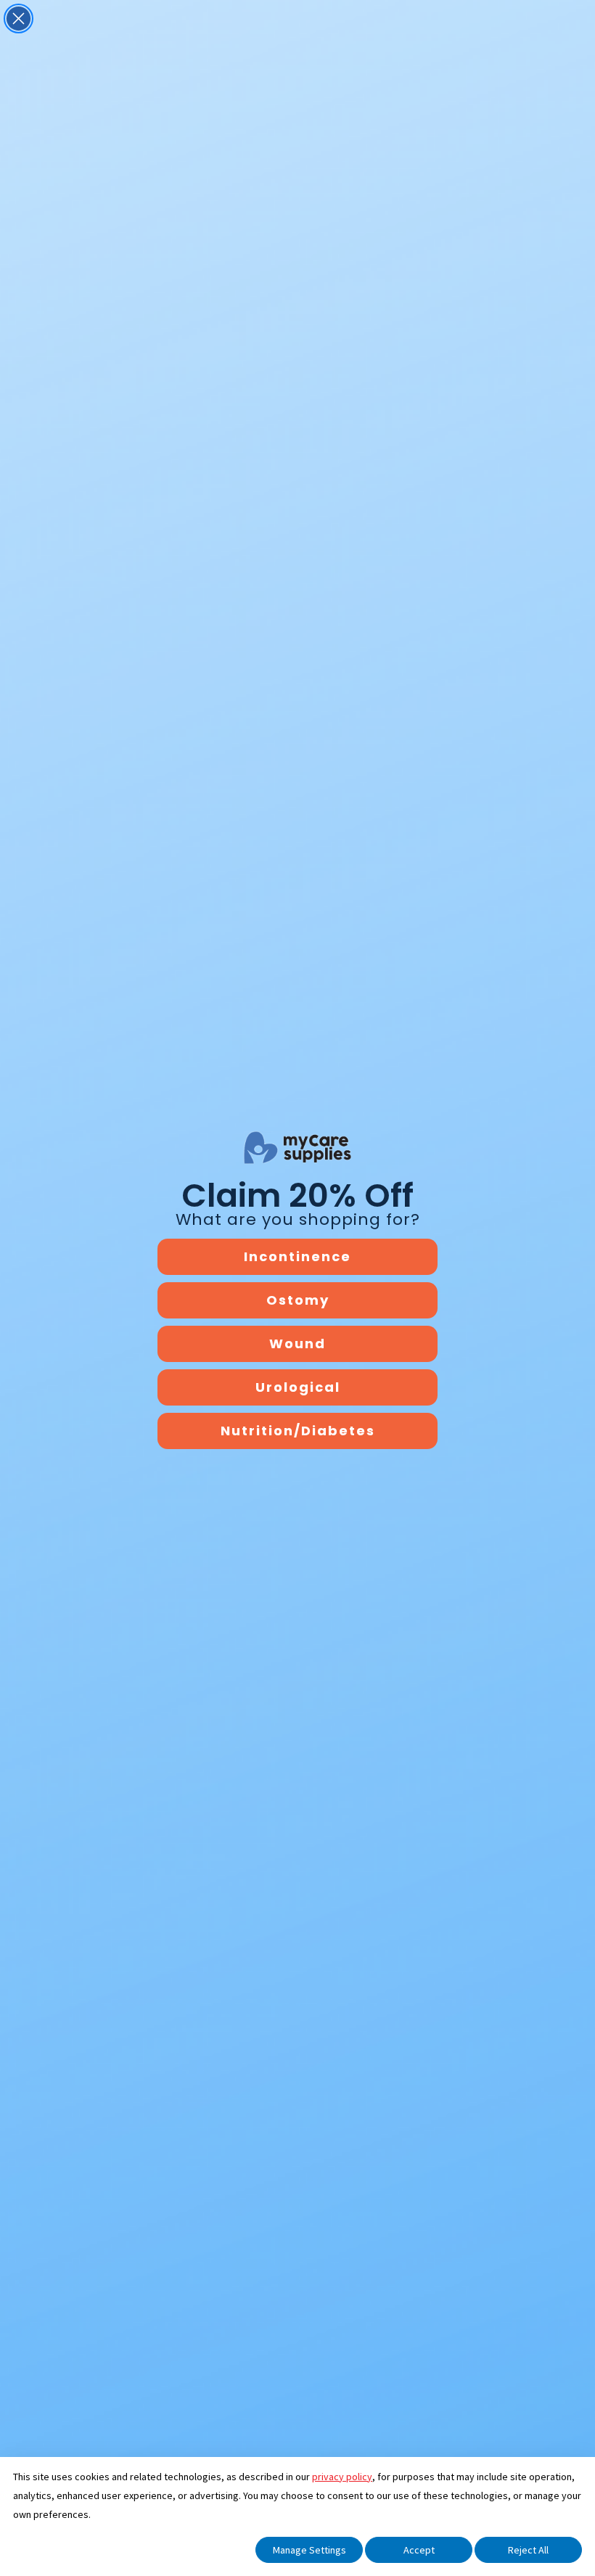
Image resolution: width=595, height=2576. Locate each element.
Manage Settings (309, 2550)
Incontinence (297, 1256)
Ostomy (298, 1300)
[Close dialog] (19, 19)
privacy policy (342, 2477)
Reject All (528, 2550)
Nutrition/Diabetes (298, 1431)
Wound (297, 1344)
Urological (298, 1387)
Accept (419, 2550)
